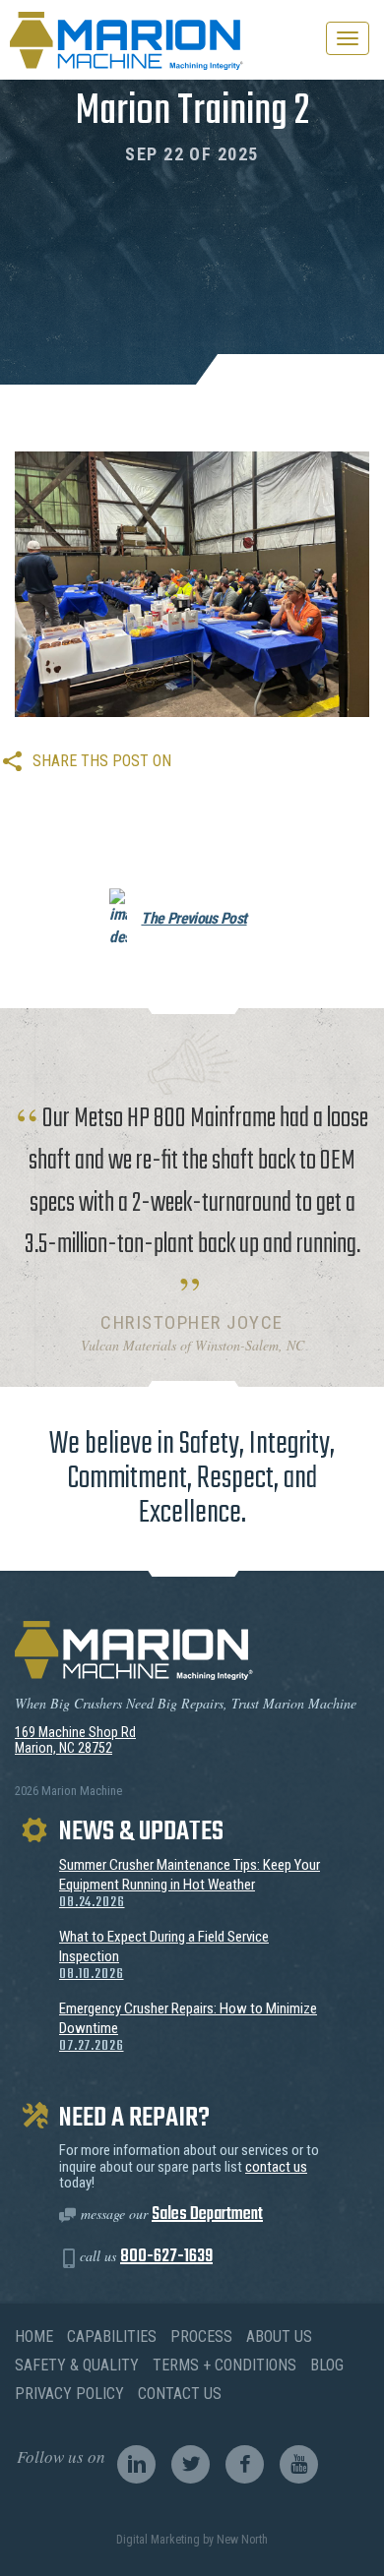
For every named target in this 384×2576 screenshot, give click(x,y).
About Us (279, 2336)
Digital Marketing (158, 2540)
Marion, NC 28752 (64, 1748)
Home (34, 2336)
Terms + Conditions (224, 2365)
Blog (327, 2365)
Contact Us (180, 2394)
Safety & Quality (77, 2365)
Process (201, 2336)
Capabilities (112, 2336)
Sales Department (207, 2215)
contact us (276, 2167)
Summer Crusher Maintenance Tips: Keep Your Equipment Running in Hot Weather (190, 1884)
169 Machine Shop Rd (75, 1732)
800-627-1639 (166, 2257)
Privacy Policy (69, 2394)
